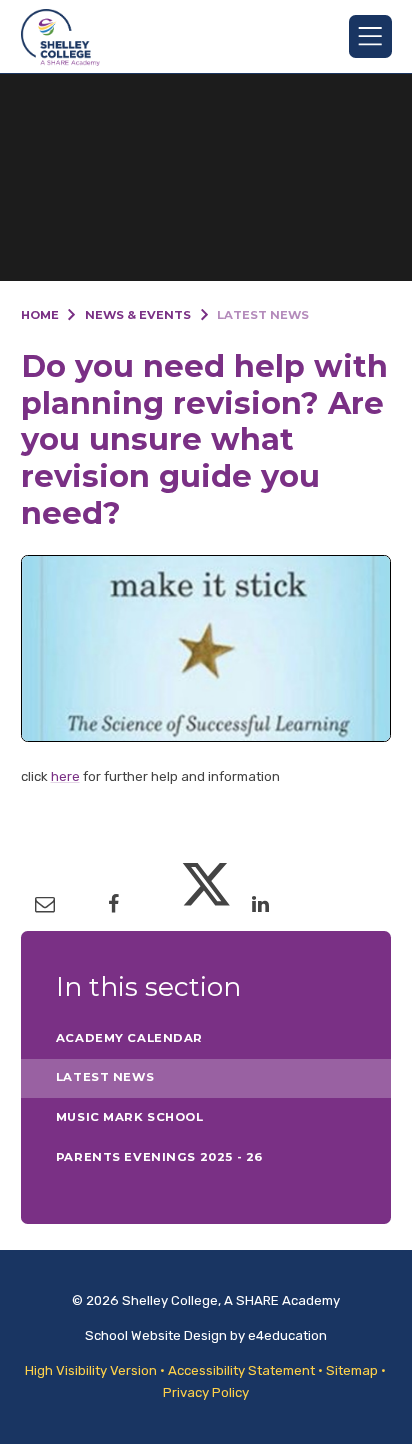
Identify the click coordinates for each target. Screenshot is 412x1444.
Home (40, 315)
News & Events (138, 315)
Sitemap (352, 1370)
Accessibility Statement (241, 1370)
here (65, 776)
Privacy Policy (206, 1392)
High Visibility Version (91, 1370)
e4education (287, 1335)
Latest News (263, 315)
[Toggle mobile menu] (370, 36)
